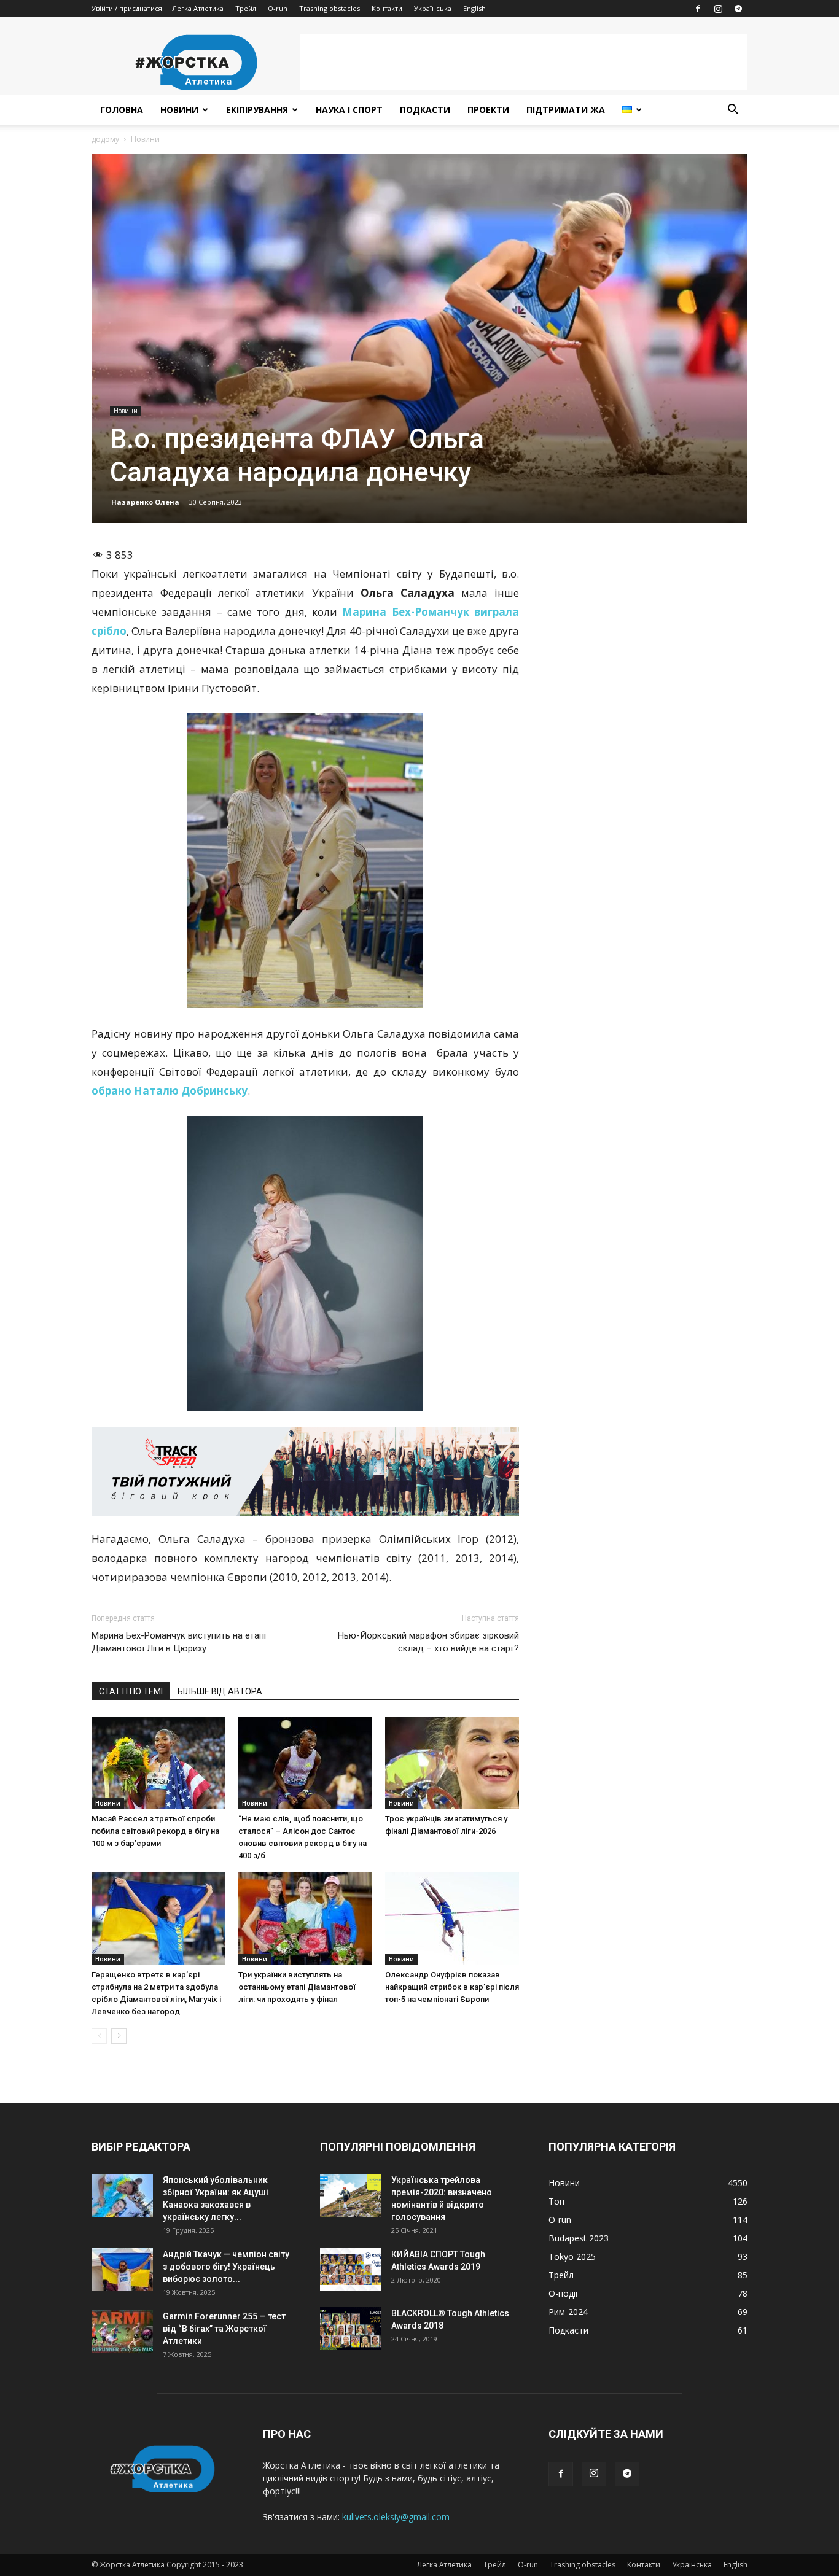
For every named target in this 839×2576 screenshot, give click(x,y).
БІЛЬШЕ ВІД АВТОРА (220, 1691)
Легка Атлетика (198, 8)
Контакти (387, 8)
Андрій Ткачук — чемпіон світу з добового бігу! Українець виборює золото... (226, 2267)
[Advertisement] (524, 62)
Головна (122, 110)
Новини (179, 110)
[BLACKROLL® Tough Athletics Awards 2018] (351, 2329)
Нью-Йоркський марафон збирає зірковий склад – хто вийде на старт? (428, 1642)
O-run (278, 8)
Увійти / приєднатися (127, 8)
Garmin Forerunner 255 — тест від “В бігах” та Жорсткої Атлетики (224, 2329)
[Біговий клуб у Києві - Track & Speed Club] (305, 1472)
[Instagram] (718, 9)
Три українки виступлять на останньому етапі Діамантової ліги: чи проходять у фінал (297, 1987)
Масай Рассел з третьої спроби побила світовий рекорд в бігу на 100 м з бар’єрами (155, 1831)
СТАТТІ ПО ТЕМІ (131, 1691)
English (474, 8)
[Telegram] (738, 9)
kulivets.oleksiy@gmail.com (396, 2517)
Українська (433, 8)
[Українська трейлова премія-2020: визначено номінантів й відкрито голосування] (351, 2195)
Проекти (488, 110)
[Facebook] (698, 9)
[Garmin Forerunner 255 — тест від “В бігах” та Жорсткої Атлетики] (122, 2332)
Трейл (246, 8)
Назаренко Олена (145, 502)
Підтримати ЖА (566, 110)
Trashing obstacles (330, 8)
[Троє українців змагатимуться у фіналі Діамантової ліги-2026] (452, 1763)
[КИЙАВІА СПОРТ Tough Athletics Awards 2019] (351, 2270)
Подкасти (425, 110)
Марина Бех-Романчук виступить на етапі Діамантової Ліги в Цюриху (179, 1642)
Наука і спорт (349, 110)
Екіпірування (257, 110)
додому (105, 139)
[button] (733, 111)
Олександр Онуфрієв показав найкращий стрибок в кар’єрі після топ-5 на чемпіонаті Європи (452, 1987)
